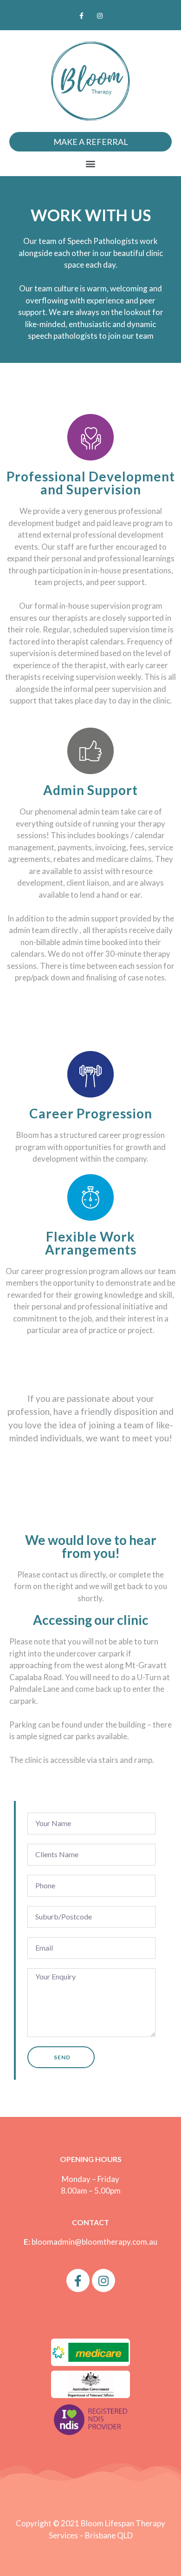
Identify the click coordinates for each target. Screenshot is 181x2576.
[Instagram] (100, 16)
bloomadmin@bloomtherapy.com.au (94, 2242)
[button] (91, 164)
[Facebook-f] (81, 16)
